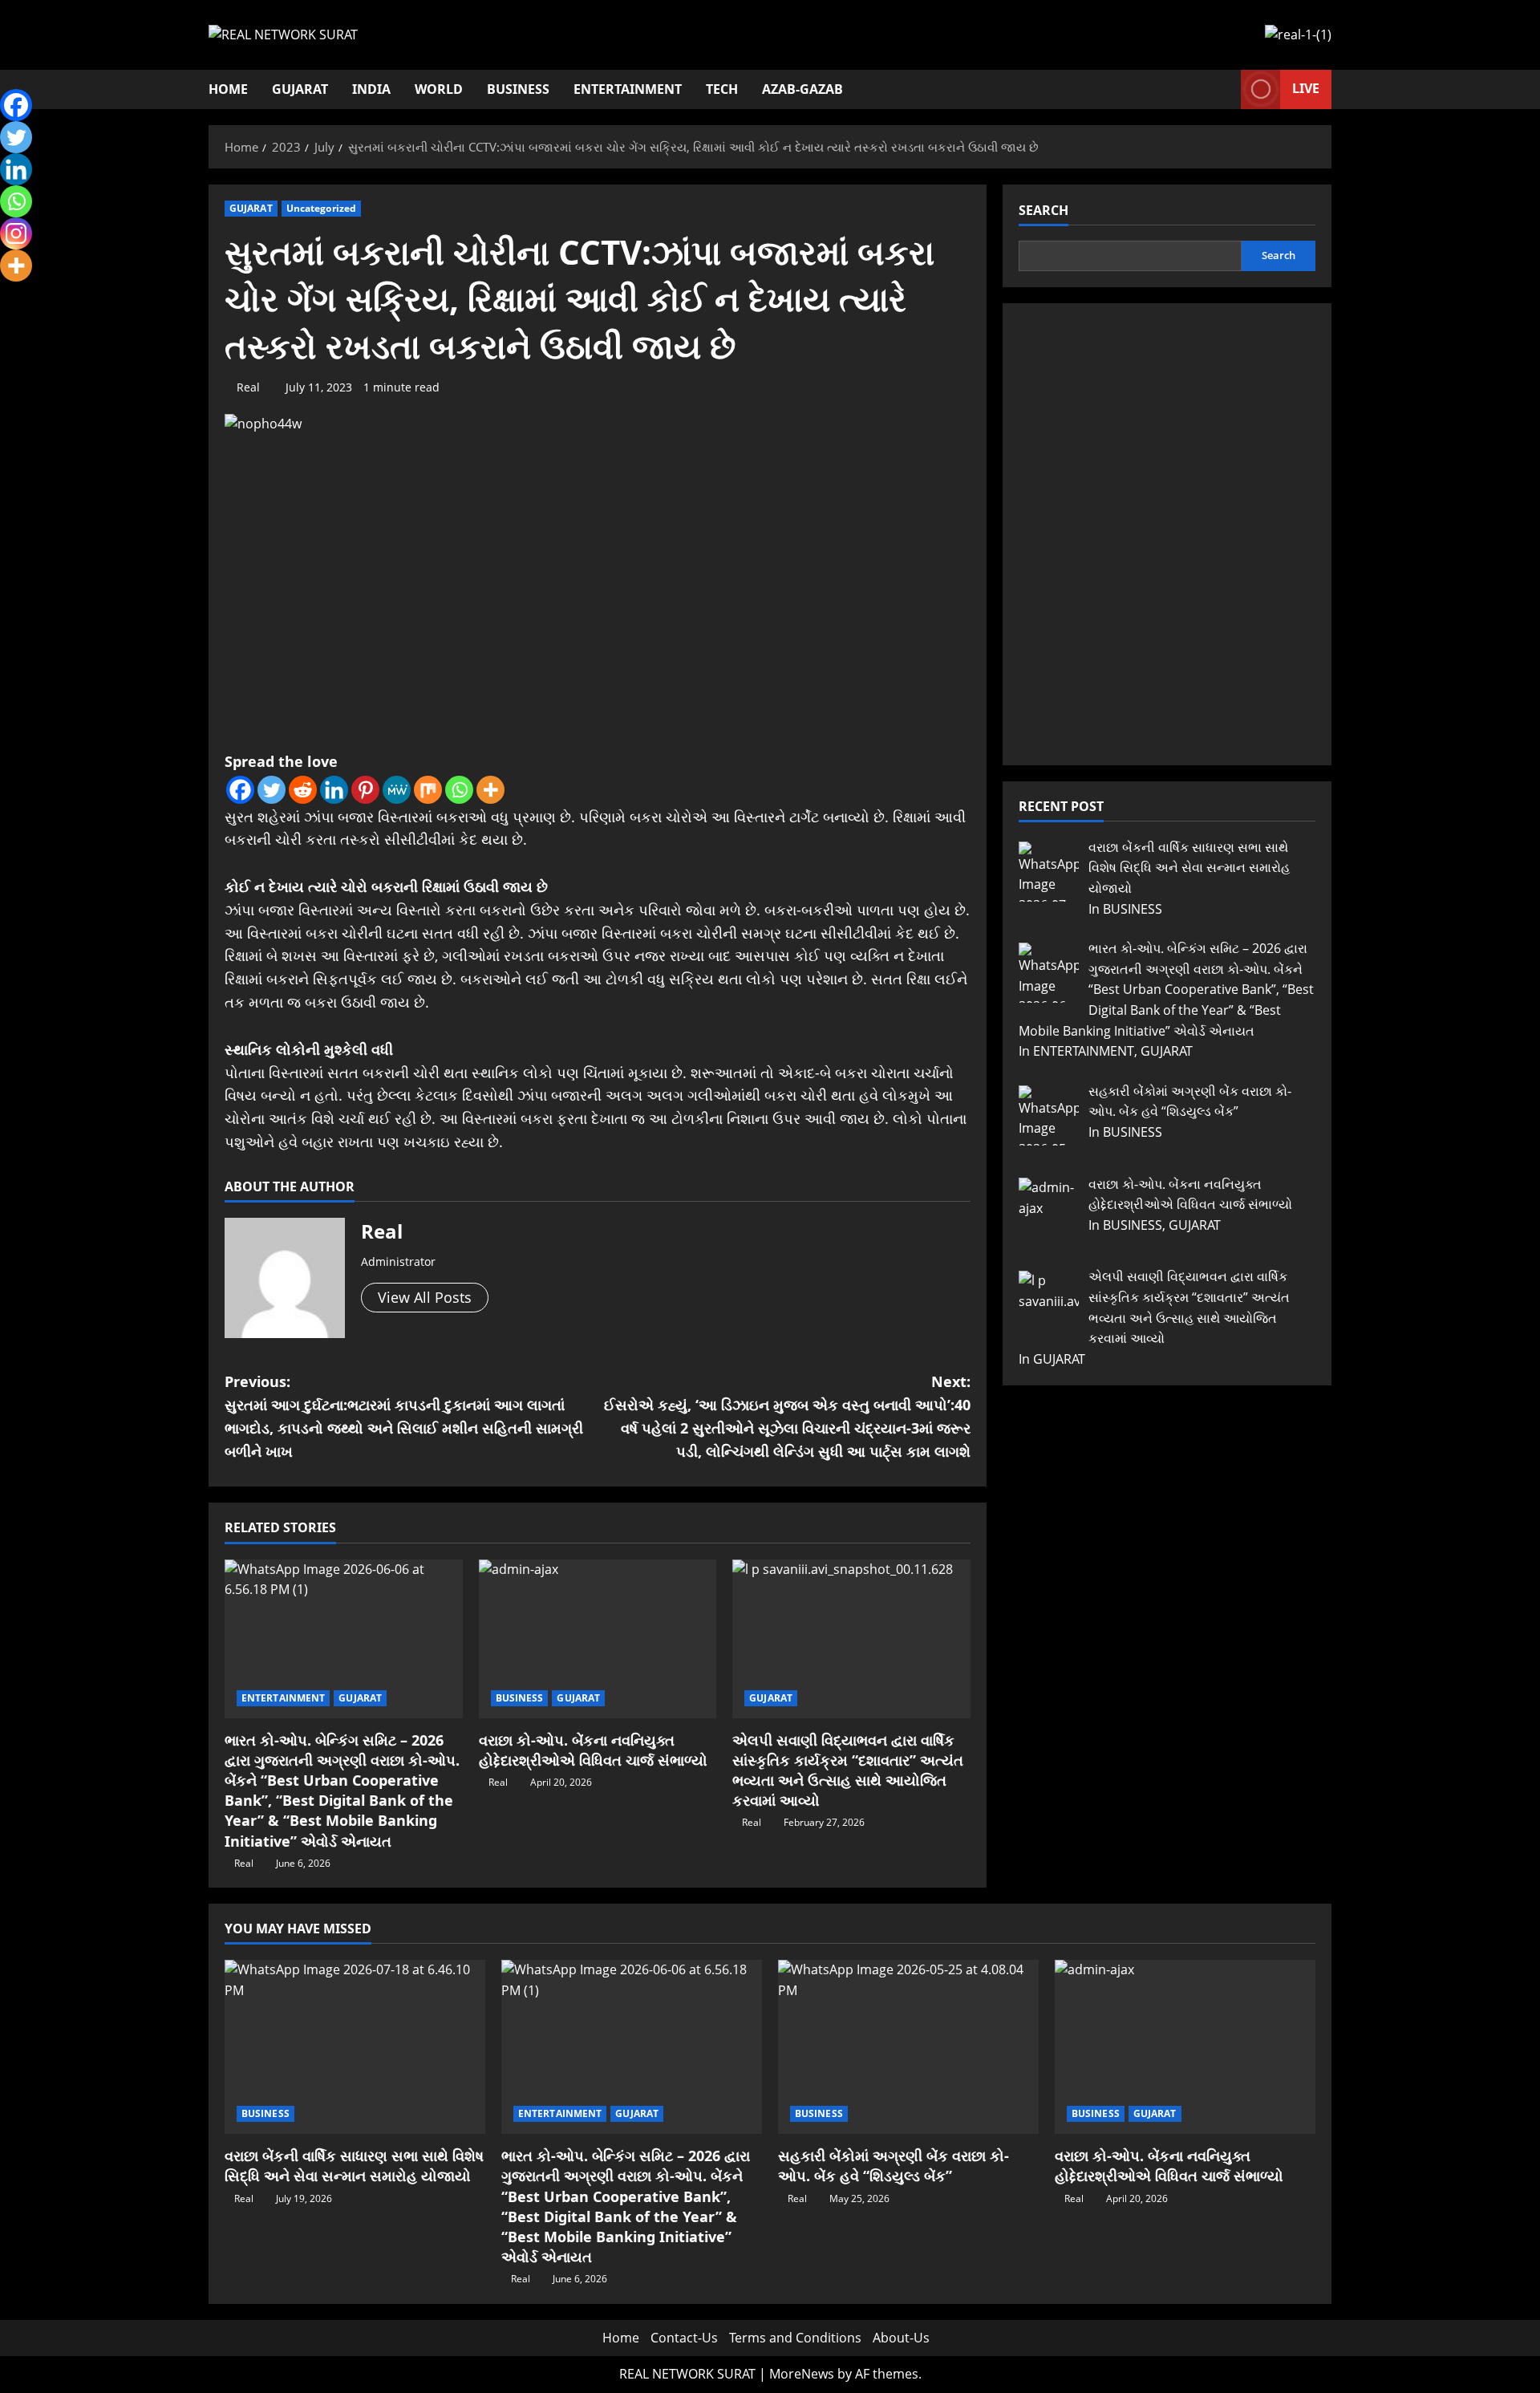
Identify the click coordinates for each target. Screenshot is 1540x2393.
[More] (490, 790)
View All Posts (425, 1297)
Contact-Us (684, 2338)
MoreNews (802, 2374)
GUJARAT (300, 89)
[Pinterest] (365, 790)
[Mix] (428, 790)
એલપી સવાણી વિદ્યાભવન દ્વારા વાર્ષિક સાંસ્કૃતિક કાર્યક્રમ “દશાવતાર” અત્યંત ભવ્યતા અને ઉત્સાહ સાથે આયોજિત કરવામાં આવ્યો (848, 1770)
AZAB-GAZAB (802, 89)
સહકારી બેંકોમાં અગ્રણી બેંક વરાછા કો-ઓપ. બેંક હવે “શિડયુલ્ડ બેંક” (894, 2166)
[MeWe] (397, 790)
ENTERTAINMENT (628, 89)
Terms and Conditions (795, 2338)
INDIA (371, 89)
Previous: (404, 1416)
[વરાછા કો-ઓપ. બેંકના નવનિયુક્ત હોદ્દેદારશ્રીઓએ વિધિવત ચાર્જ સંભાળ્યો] (598, 1639)
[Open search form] (1224, 89)
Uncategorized (321, 208)
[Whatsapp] (459, 790)
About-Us (901, 2338)
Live (1306, 88)
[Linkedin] (334, 790)
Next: (787, 1416)
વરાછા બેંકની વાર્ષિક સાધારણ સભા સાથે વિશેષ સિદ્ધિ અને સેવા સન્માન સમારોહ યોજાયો (354, 2166)
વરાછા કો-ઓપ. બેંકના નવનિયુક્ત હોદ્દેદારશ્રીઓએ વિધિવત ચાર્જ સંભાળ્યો (593, 1750)
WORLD (439, 89)
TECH (722, 89)
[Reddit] (303, 790)
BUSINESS (518, 89)
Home (228, 89)
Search (1044, 210)
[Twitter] (272, 790)
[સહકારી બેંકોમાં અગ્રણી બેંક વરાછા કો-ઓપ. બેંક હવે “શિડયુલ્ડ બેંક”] (908, 2047)
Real (248, 387)
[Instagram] (16, 233)
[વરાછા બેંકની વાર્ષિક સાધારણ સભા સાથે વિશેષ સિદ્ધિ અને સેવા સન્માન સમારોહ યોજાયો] (355, 2047)
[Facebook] (240, 790)
